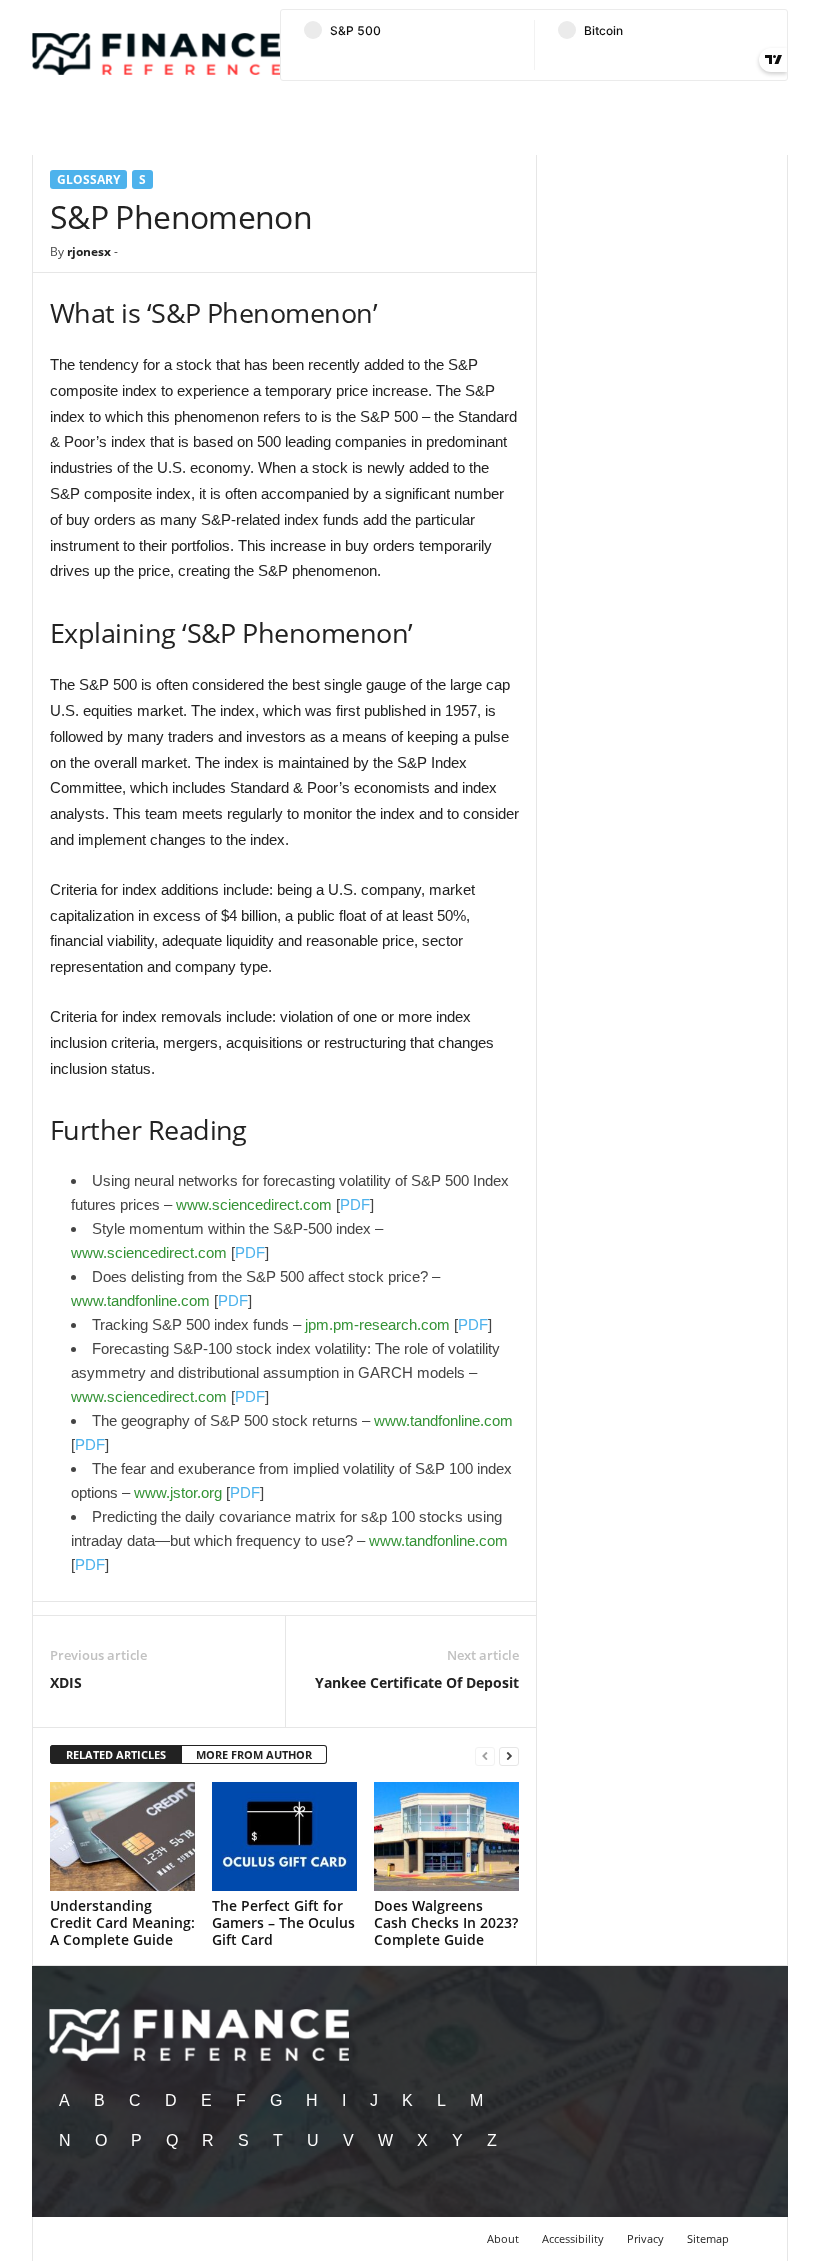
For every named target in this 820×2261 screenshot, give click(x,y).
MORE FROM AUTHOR (254, 1754)
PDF (355, 1204)
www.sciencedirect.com (254, 1204)
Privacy (645, 2238)
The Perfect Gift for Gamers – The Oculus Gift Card (283, 1922)
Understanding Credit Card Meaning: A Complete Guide (122, 1922)
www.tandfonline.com (140, 1300)
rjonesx (89, 251)
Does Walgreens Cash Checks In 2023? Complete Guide (446, 1922)
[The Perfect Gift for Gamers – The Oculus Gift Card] (284, 1836)
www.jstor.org (178, 1492)
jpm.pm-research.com (377, 1324)
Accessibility (573, 2238)
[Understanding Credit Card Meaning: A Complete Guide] (122, 1836)
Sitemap (708, 2238)
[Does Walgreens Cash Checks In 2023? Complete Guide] (446, 1836)
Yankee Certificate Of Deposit (417, 1682)
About (503, 2238)
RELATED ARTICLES (116, 1754)
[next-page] (509, 1755)
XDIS (66, 1682)
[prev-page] (485, 1755)
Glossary (88, 179)
